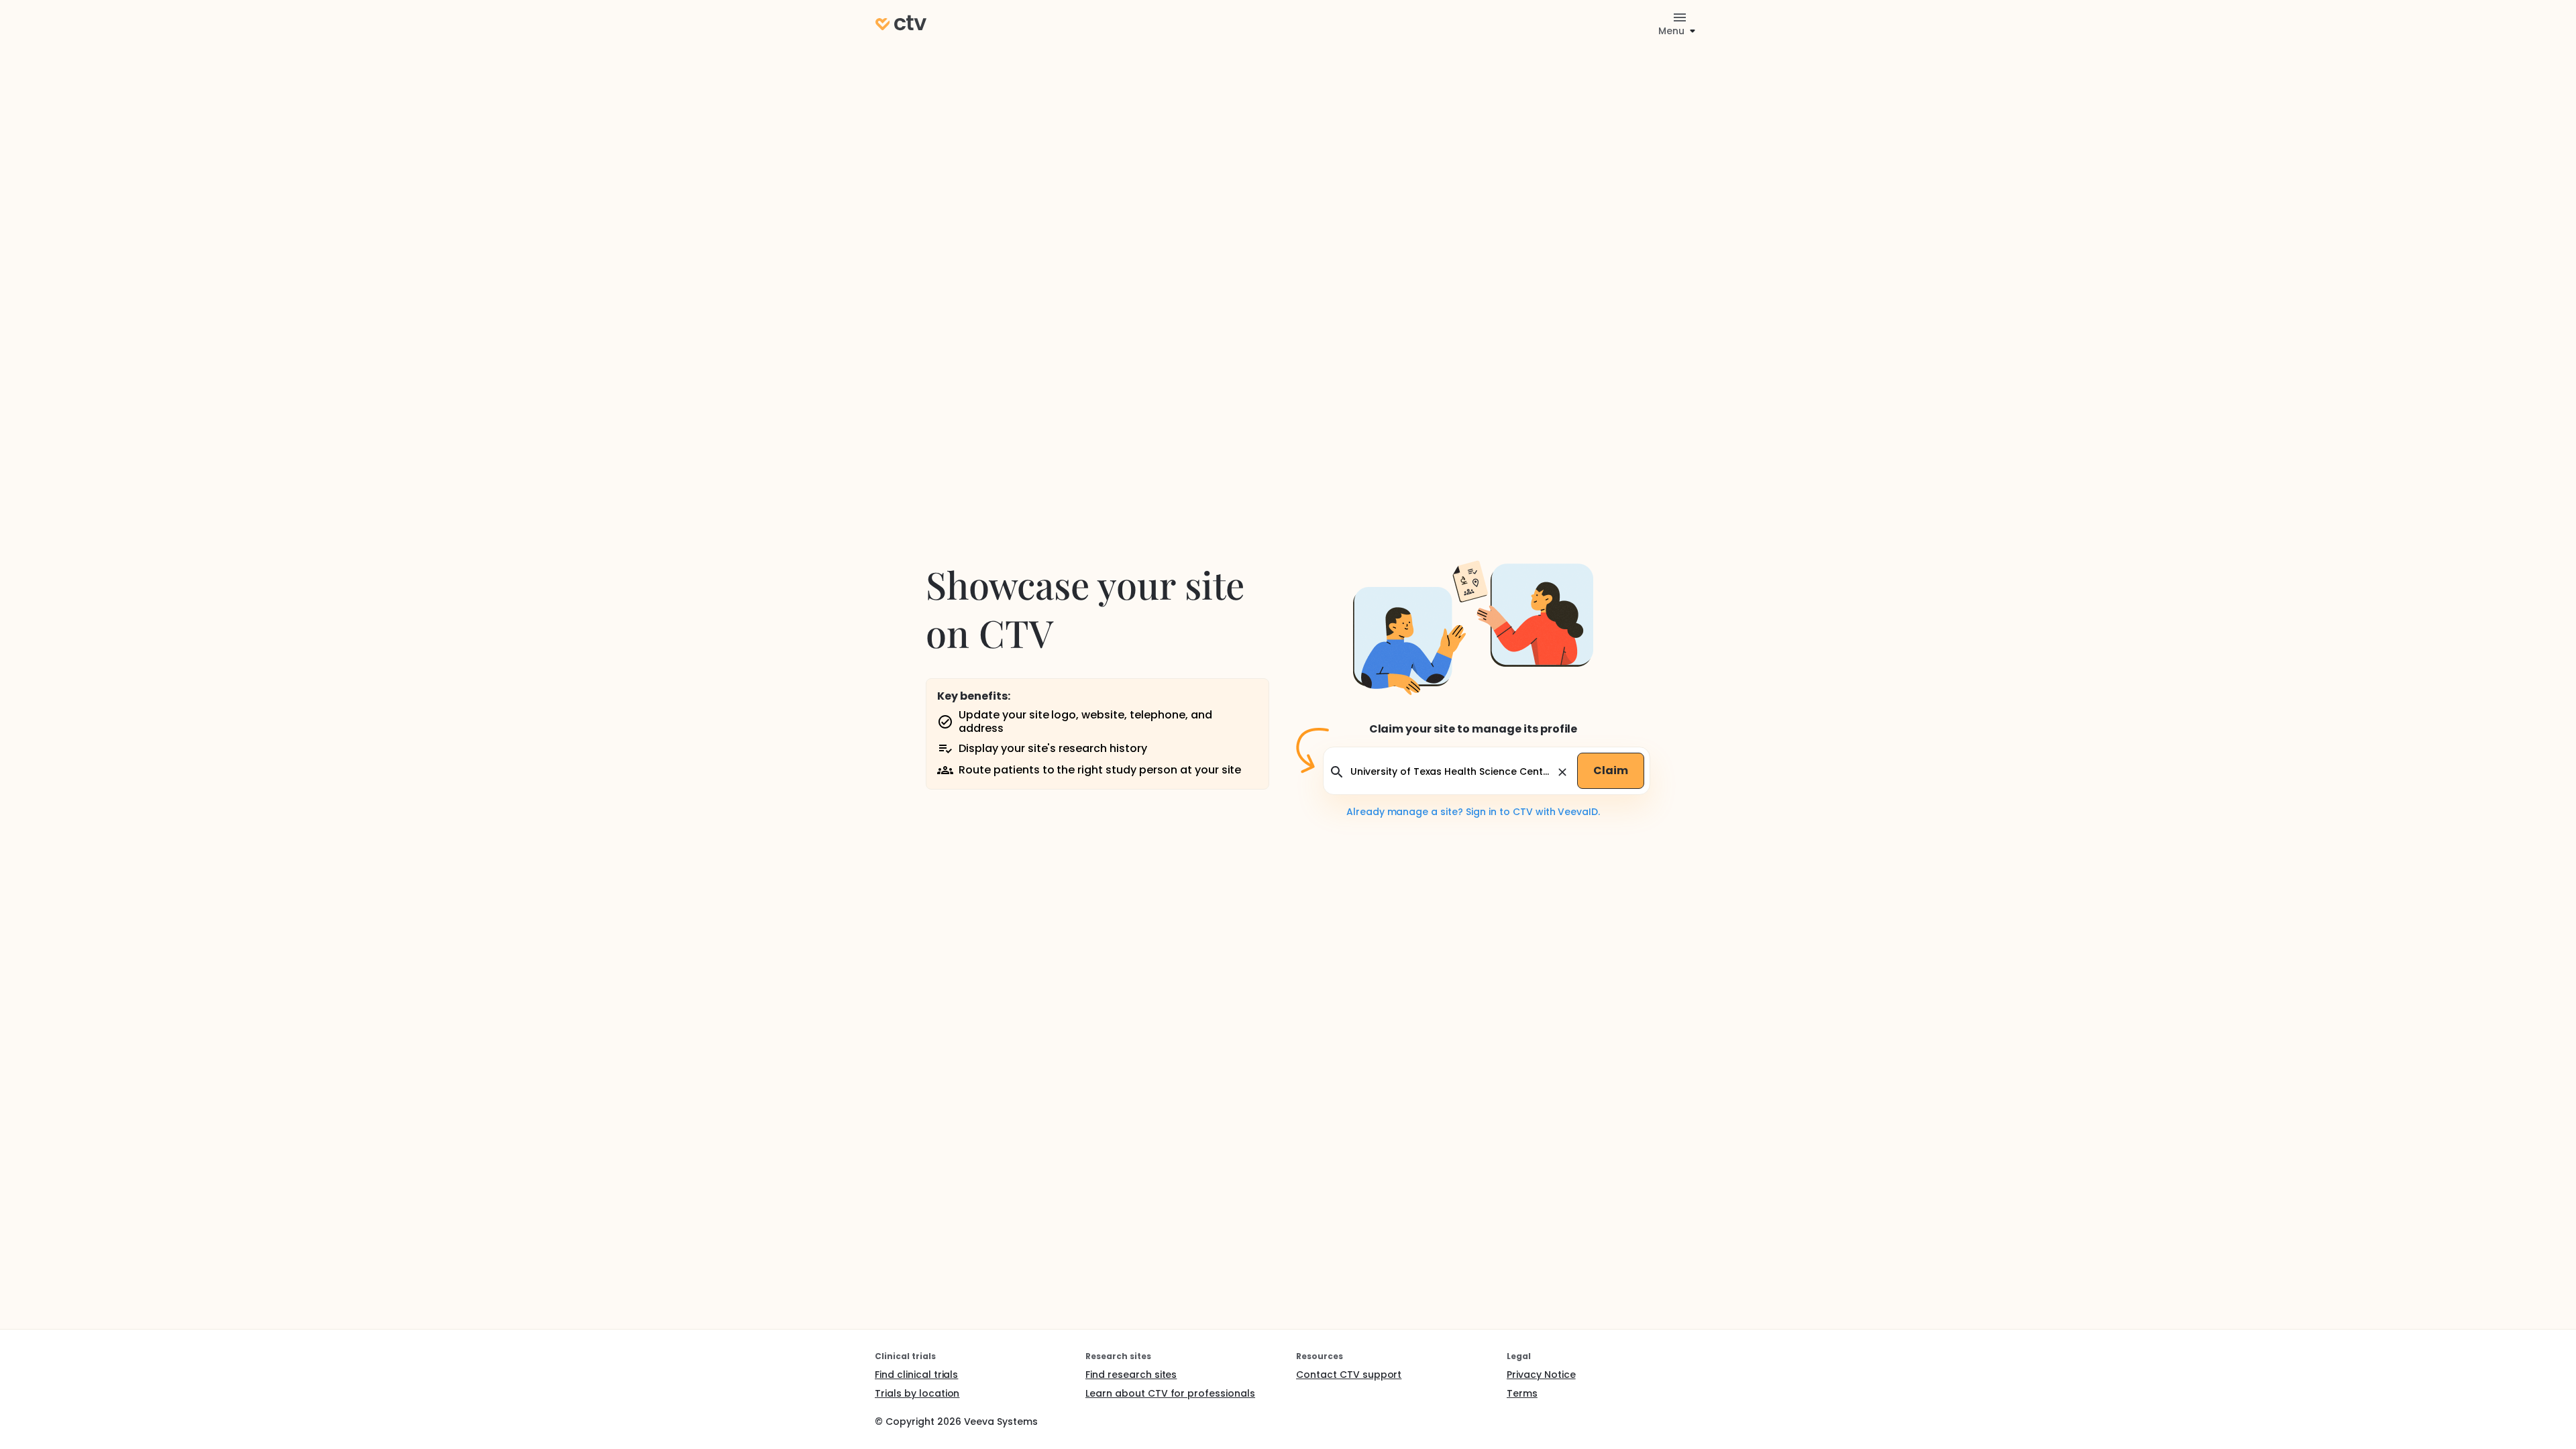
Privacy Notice (1541, 1375)
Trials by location (917, 1393)
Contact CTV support (1349, 1375)
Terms (1522, 1393)
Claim (1611, 770)
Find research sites (1131, 1375)
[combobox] (1451, 772)
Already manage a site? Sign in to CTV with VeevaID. (1473, 812)
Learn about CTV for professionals (1170, 1393)
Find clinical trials (916, 1375)
